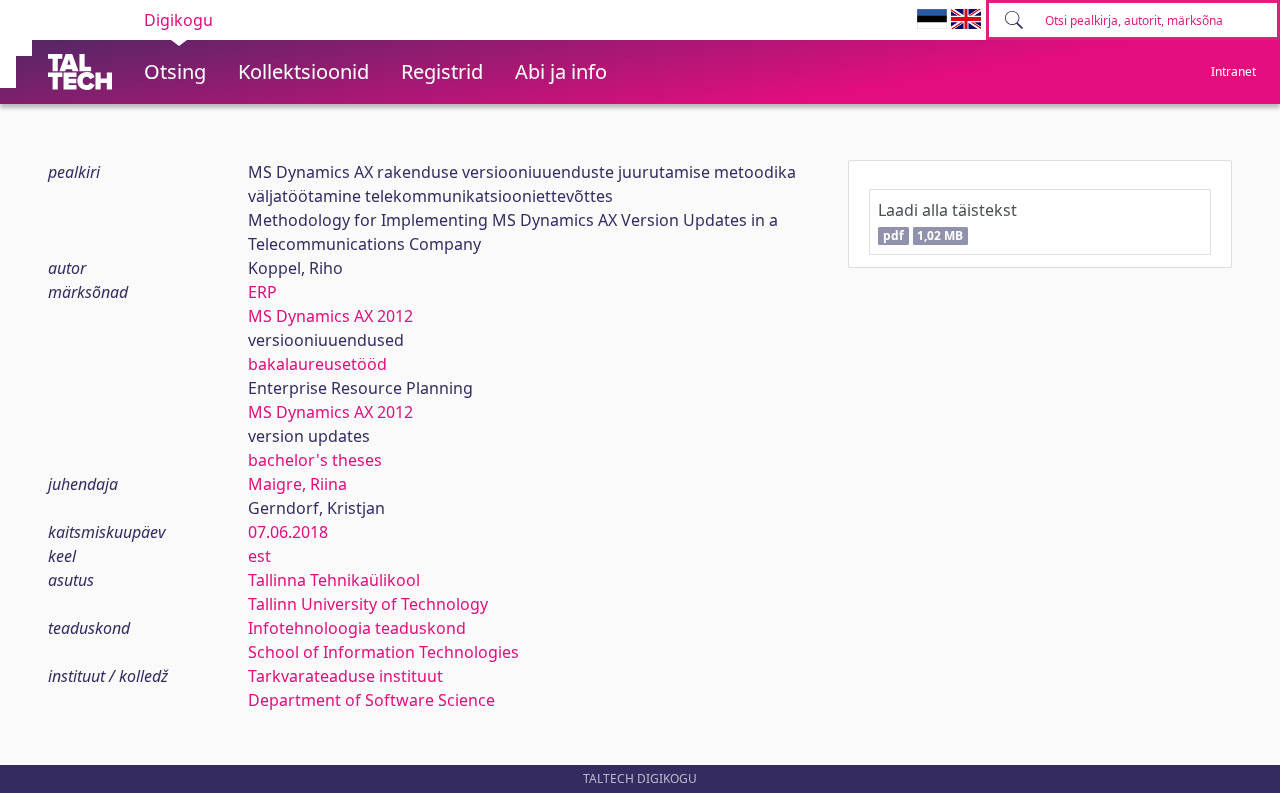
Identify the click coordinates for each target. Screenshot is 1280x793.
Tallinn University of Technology (368, 604)
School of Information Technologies (383, 652)
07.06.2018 (288, 532)
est (259, 556)
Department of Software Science (371, 700)
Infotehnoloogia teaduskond (357, 628)
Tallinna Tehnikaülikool (334, 580)
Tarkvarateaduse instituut (345, 676)
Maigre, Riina (297, 484)
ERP (262, 292)
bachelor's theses (315, 460)
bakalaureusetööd (317, 364)
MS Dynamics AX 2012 (330, 316)
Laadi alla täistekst (947, 221)
